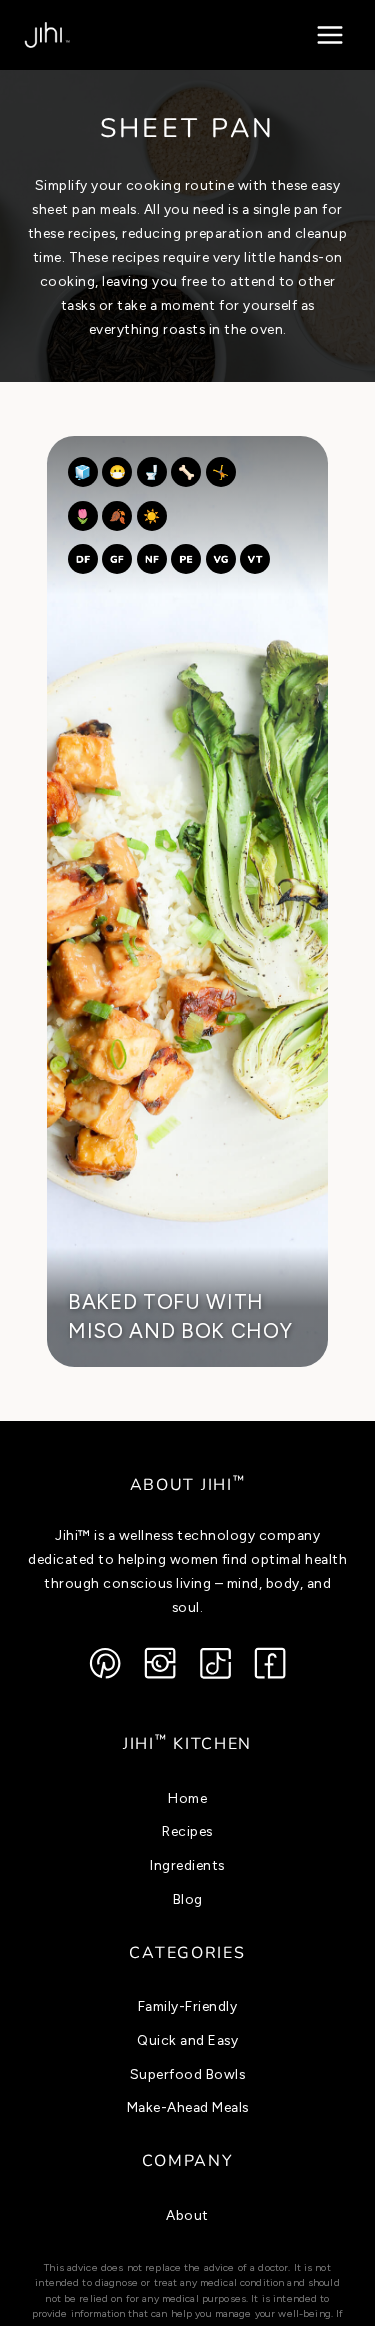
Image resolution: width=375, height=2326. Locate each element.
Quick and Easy (187, 2040)
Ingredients (187, 1865)
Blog (188, 1899)
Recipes (187, 1831)
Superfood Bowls (188, 2074)
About (187, 2215)
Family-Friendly (188, 2006)
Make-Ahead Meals (188, 2107)
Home (187, 1798)
